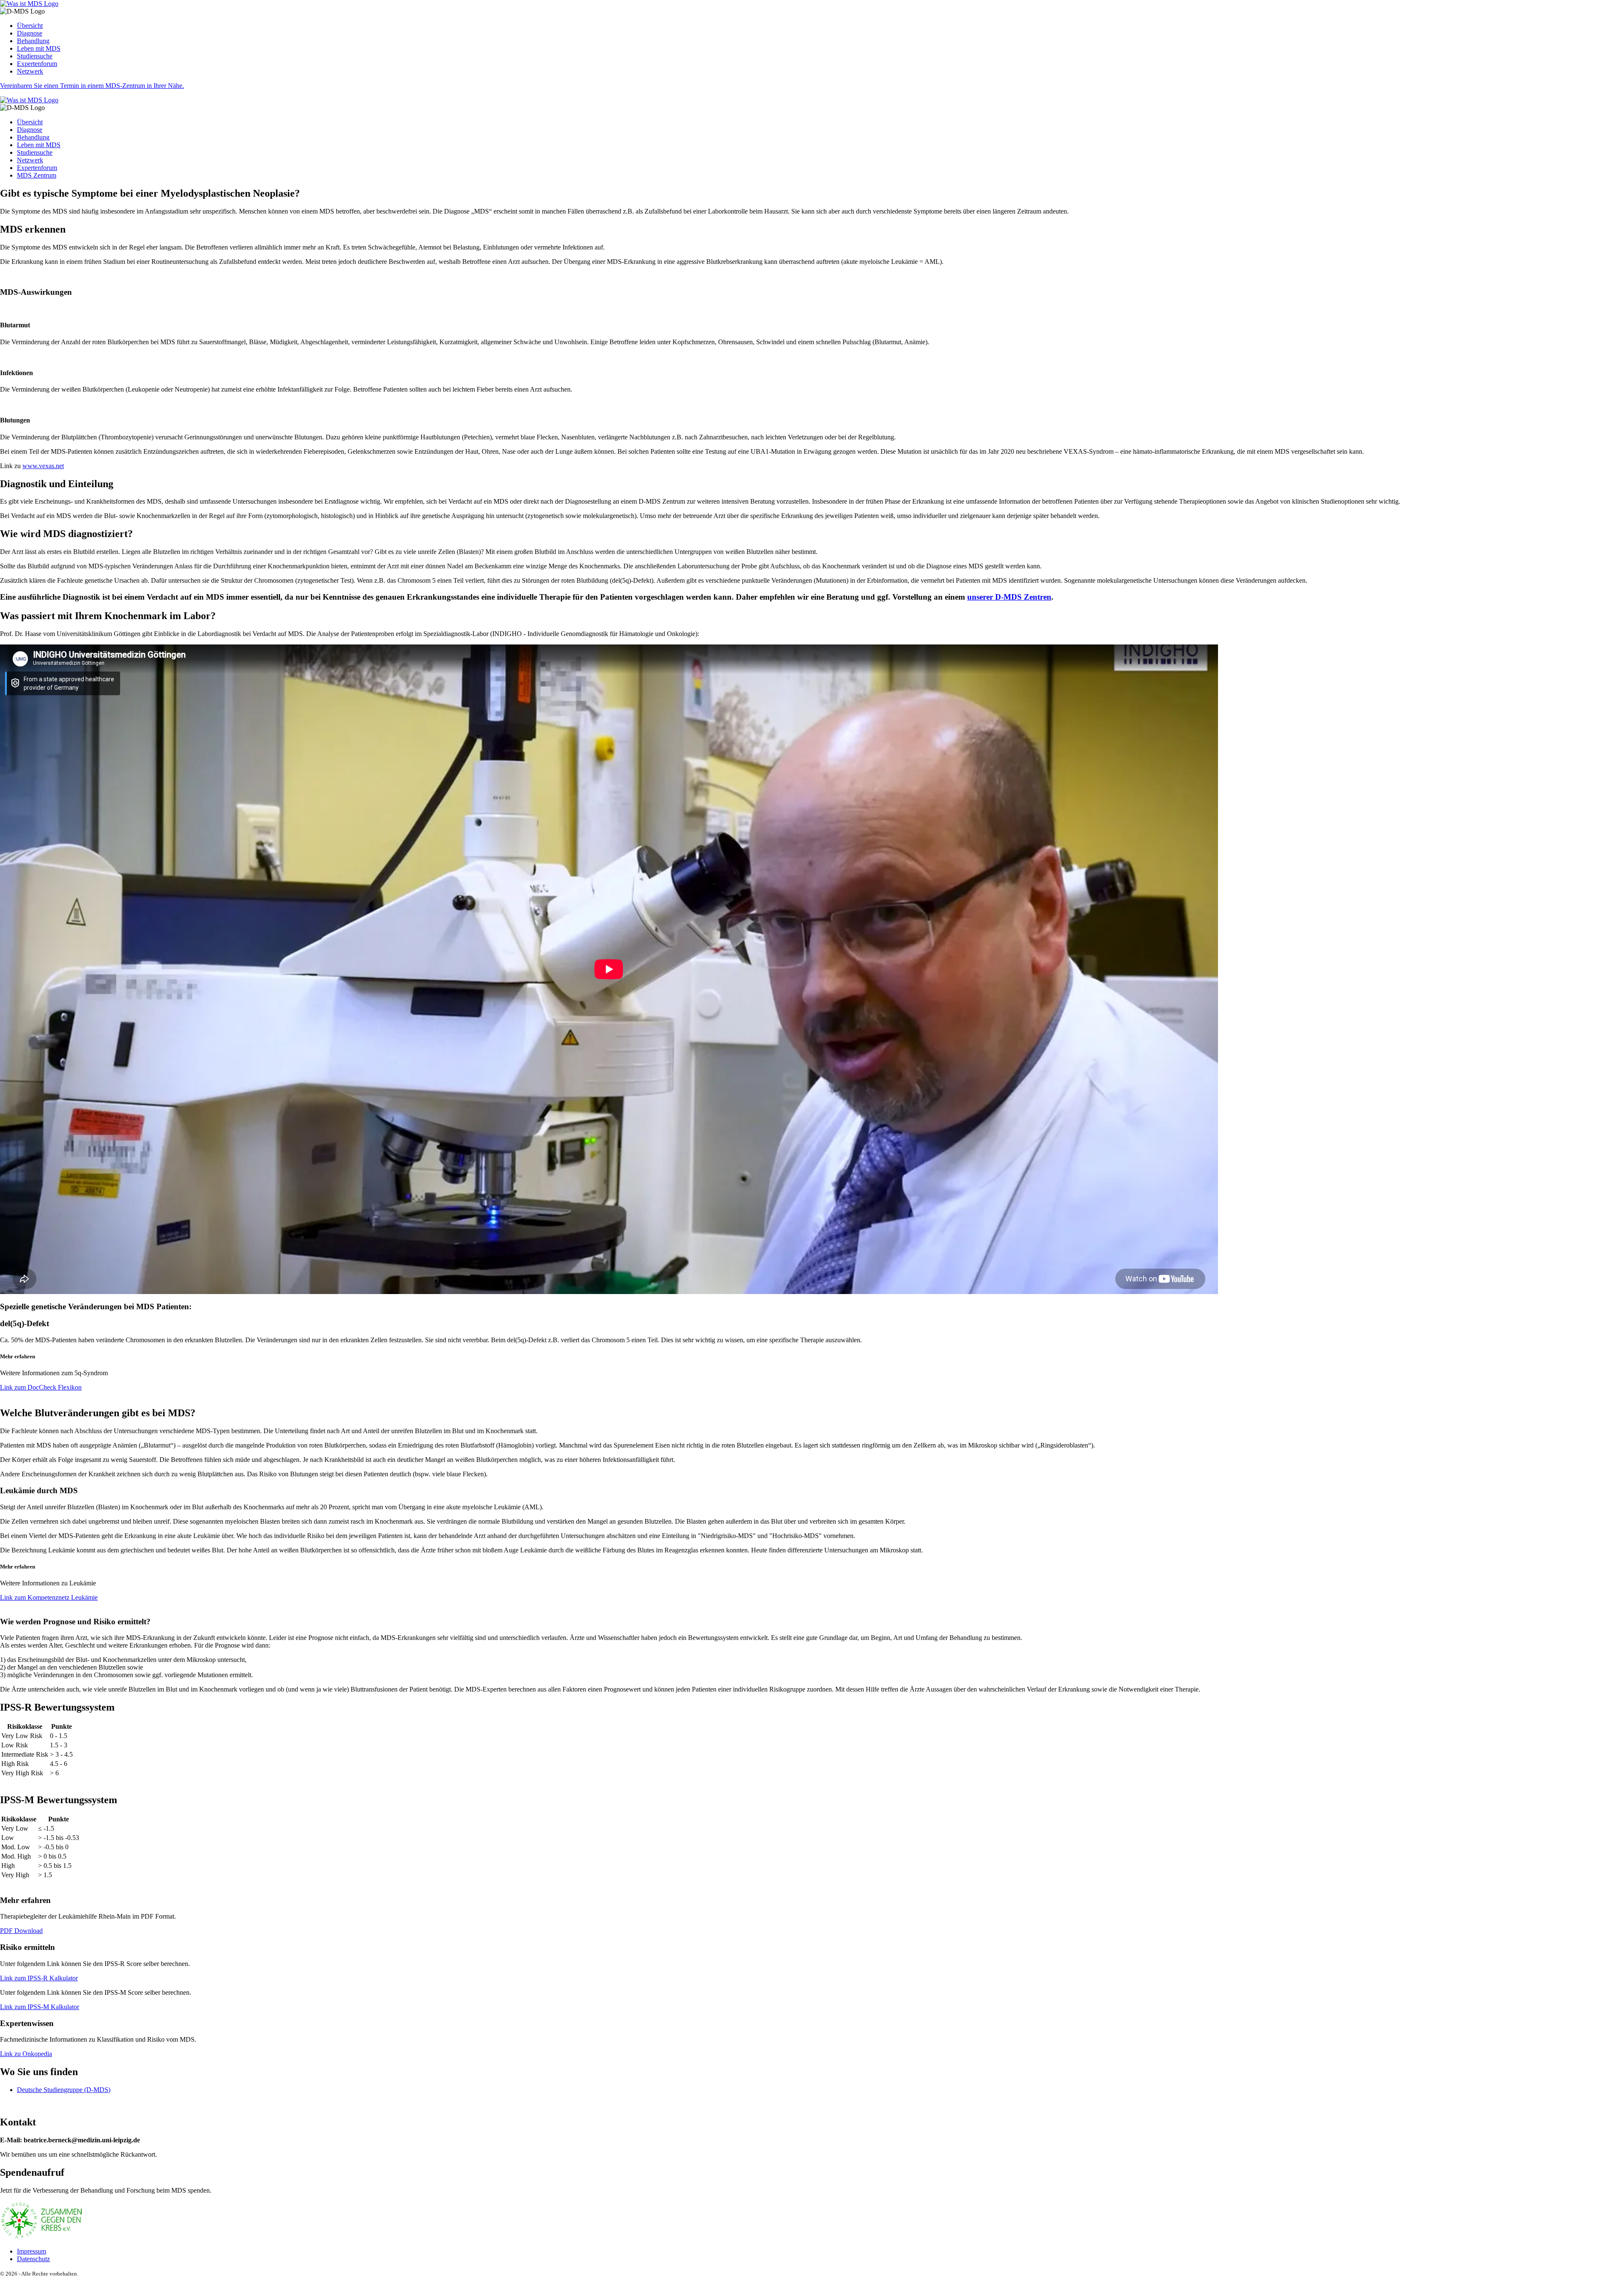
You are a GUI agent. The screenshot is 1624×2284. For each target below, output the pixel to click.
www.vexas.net (43, 466)
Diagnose (30, 33)
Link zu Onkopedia (26, 2054)
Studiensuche (35, 56)
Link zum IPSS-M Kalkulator (40, 2007)
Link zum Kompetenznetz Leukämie (49, 1597)
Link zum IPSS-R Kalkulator (39, 1978)
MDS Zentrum (37, 175)
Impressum (32, 2251)
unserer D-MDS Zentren (1009, 597)
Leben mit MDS (39, 48)
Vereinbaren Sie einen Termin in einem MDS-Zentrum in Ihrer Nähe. (92, 86)
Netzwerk (30, 71)
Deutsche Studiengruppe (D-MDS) (64, 2090)
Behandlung (33, 41)
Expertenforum (37, 64)
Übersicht (30, 26)
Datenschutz (33, 2259)
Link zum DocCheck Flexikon (41, 1387)
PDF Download (21, 1931)
